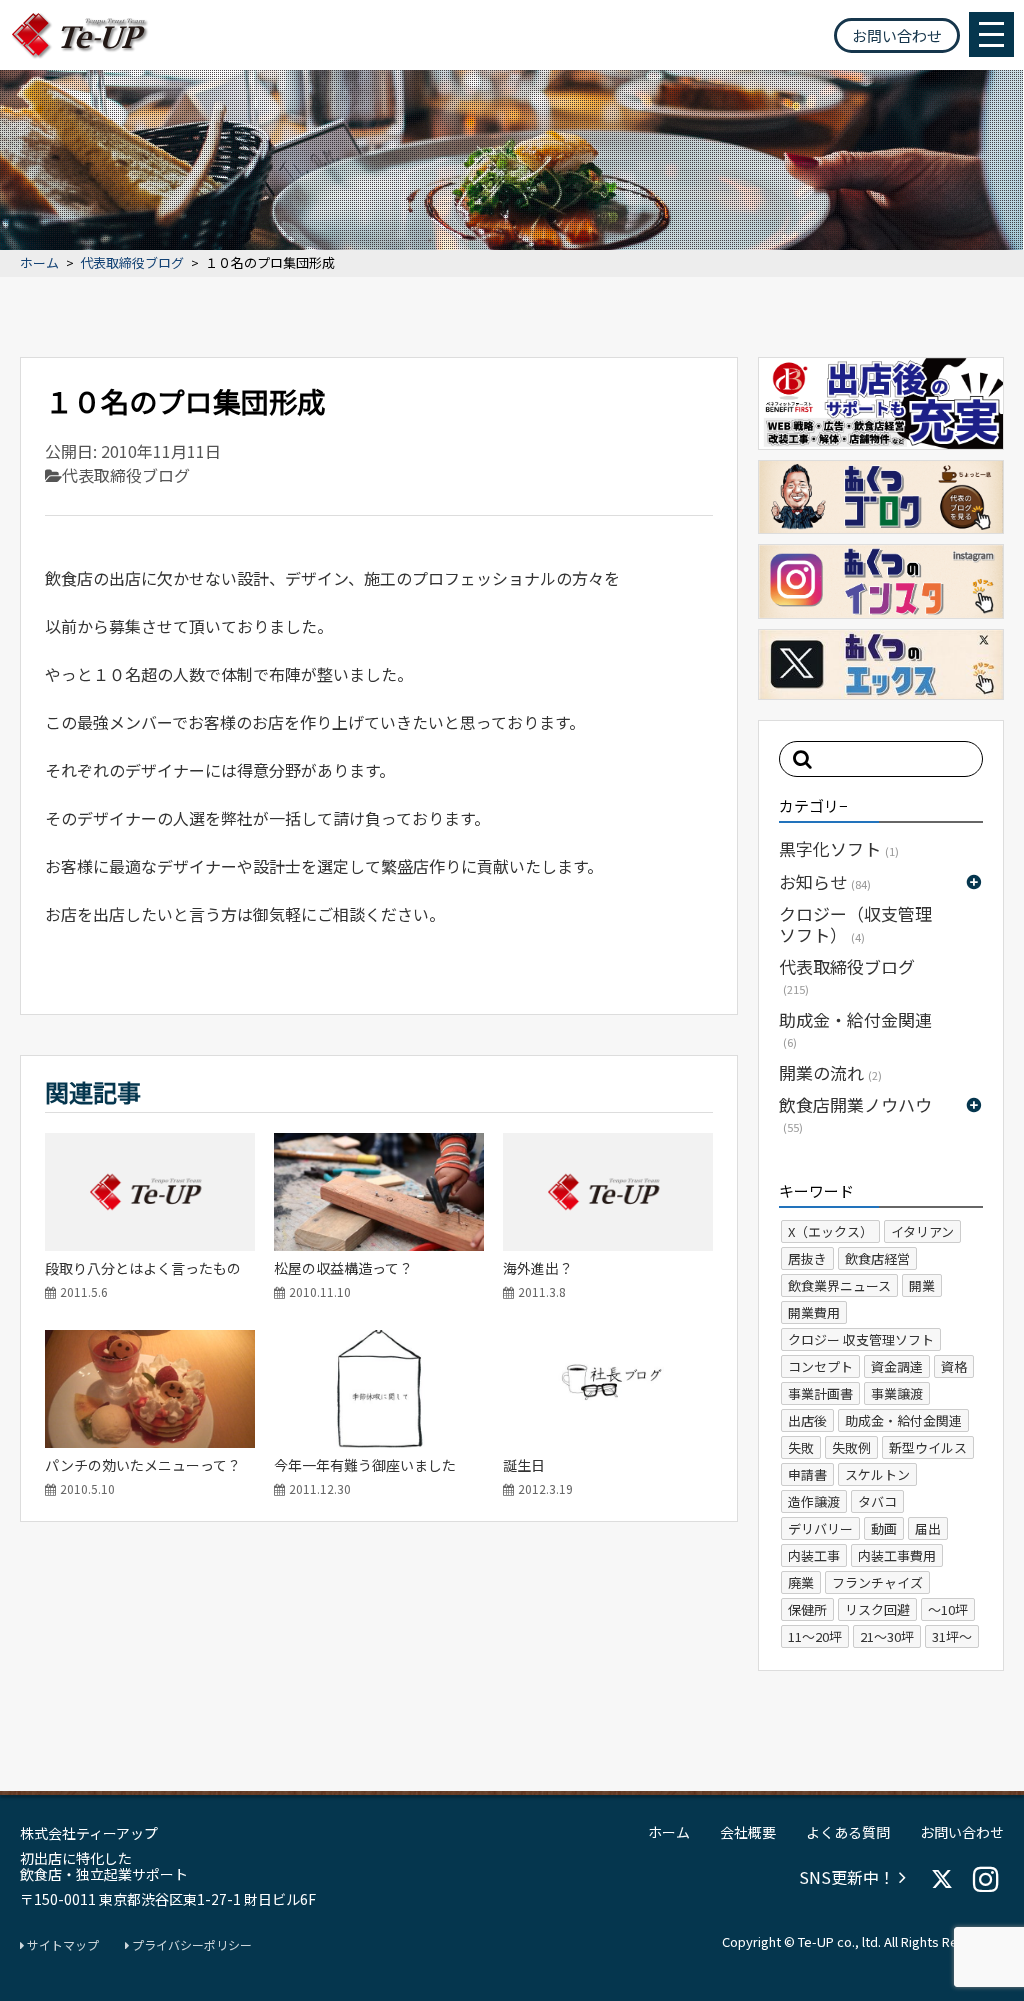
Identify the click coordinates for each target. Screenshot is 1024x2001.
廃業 (801, 1582)
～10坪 (948, 1609)
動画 (884, 1528)
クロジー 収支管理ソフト (861, 1339)
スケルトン (877, 1474)
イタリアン (922, 1231)
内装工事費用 (897, 1555)
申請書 (807, 1474)
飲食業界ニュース (839, 1285)
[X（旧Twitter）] (942, 1879)
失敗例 (851, 1447)
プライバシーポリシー (190, 1945)
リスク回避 (877, 1609)
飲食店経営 (877, 1258)
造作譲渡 (814, 1501)
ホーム (39, 263)
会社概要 (748, 1832)
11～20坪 (815, 1636)
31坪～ (952, 1636)
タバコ (877, 1501)
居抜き (807, 1258)
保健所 (807, 1609)
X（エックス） (830, 1231)
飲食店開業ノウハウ (855, 1113)
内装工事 (814, 1555)
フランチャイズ (877, 1582)
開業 (922, 1285)
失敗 (801, 1447)
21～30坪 (887, 1636)
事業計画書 (820, 1393)
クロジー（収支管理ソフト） (855, 923)
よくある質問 (848, 1832)
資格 (954, 1366)
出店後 (807, 1420)
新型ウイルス (928, 1447)
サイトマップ (61, 1945)
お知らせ (825, 881)
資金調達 (897, 1366)
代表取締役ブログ (132, 263)
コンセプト (820, 1366)
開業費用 (814, 1312)
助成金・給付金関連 (855, 1028)
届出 (928, 1528)
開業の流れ (830, 1072)
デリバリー (820, 1528)
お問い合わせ (897, 35)
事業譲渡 (897, 1393)
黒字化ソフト (839, 848)
